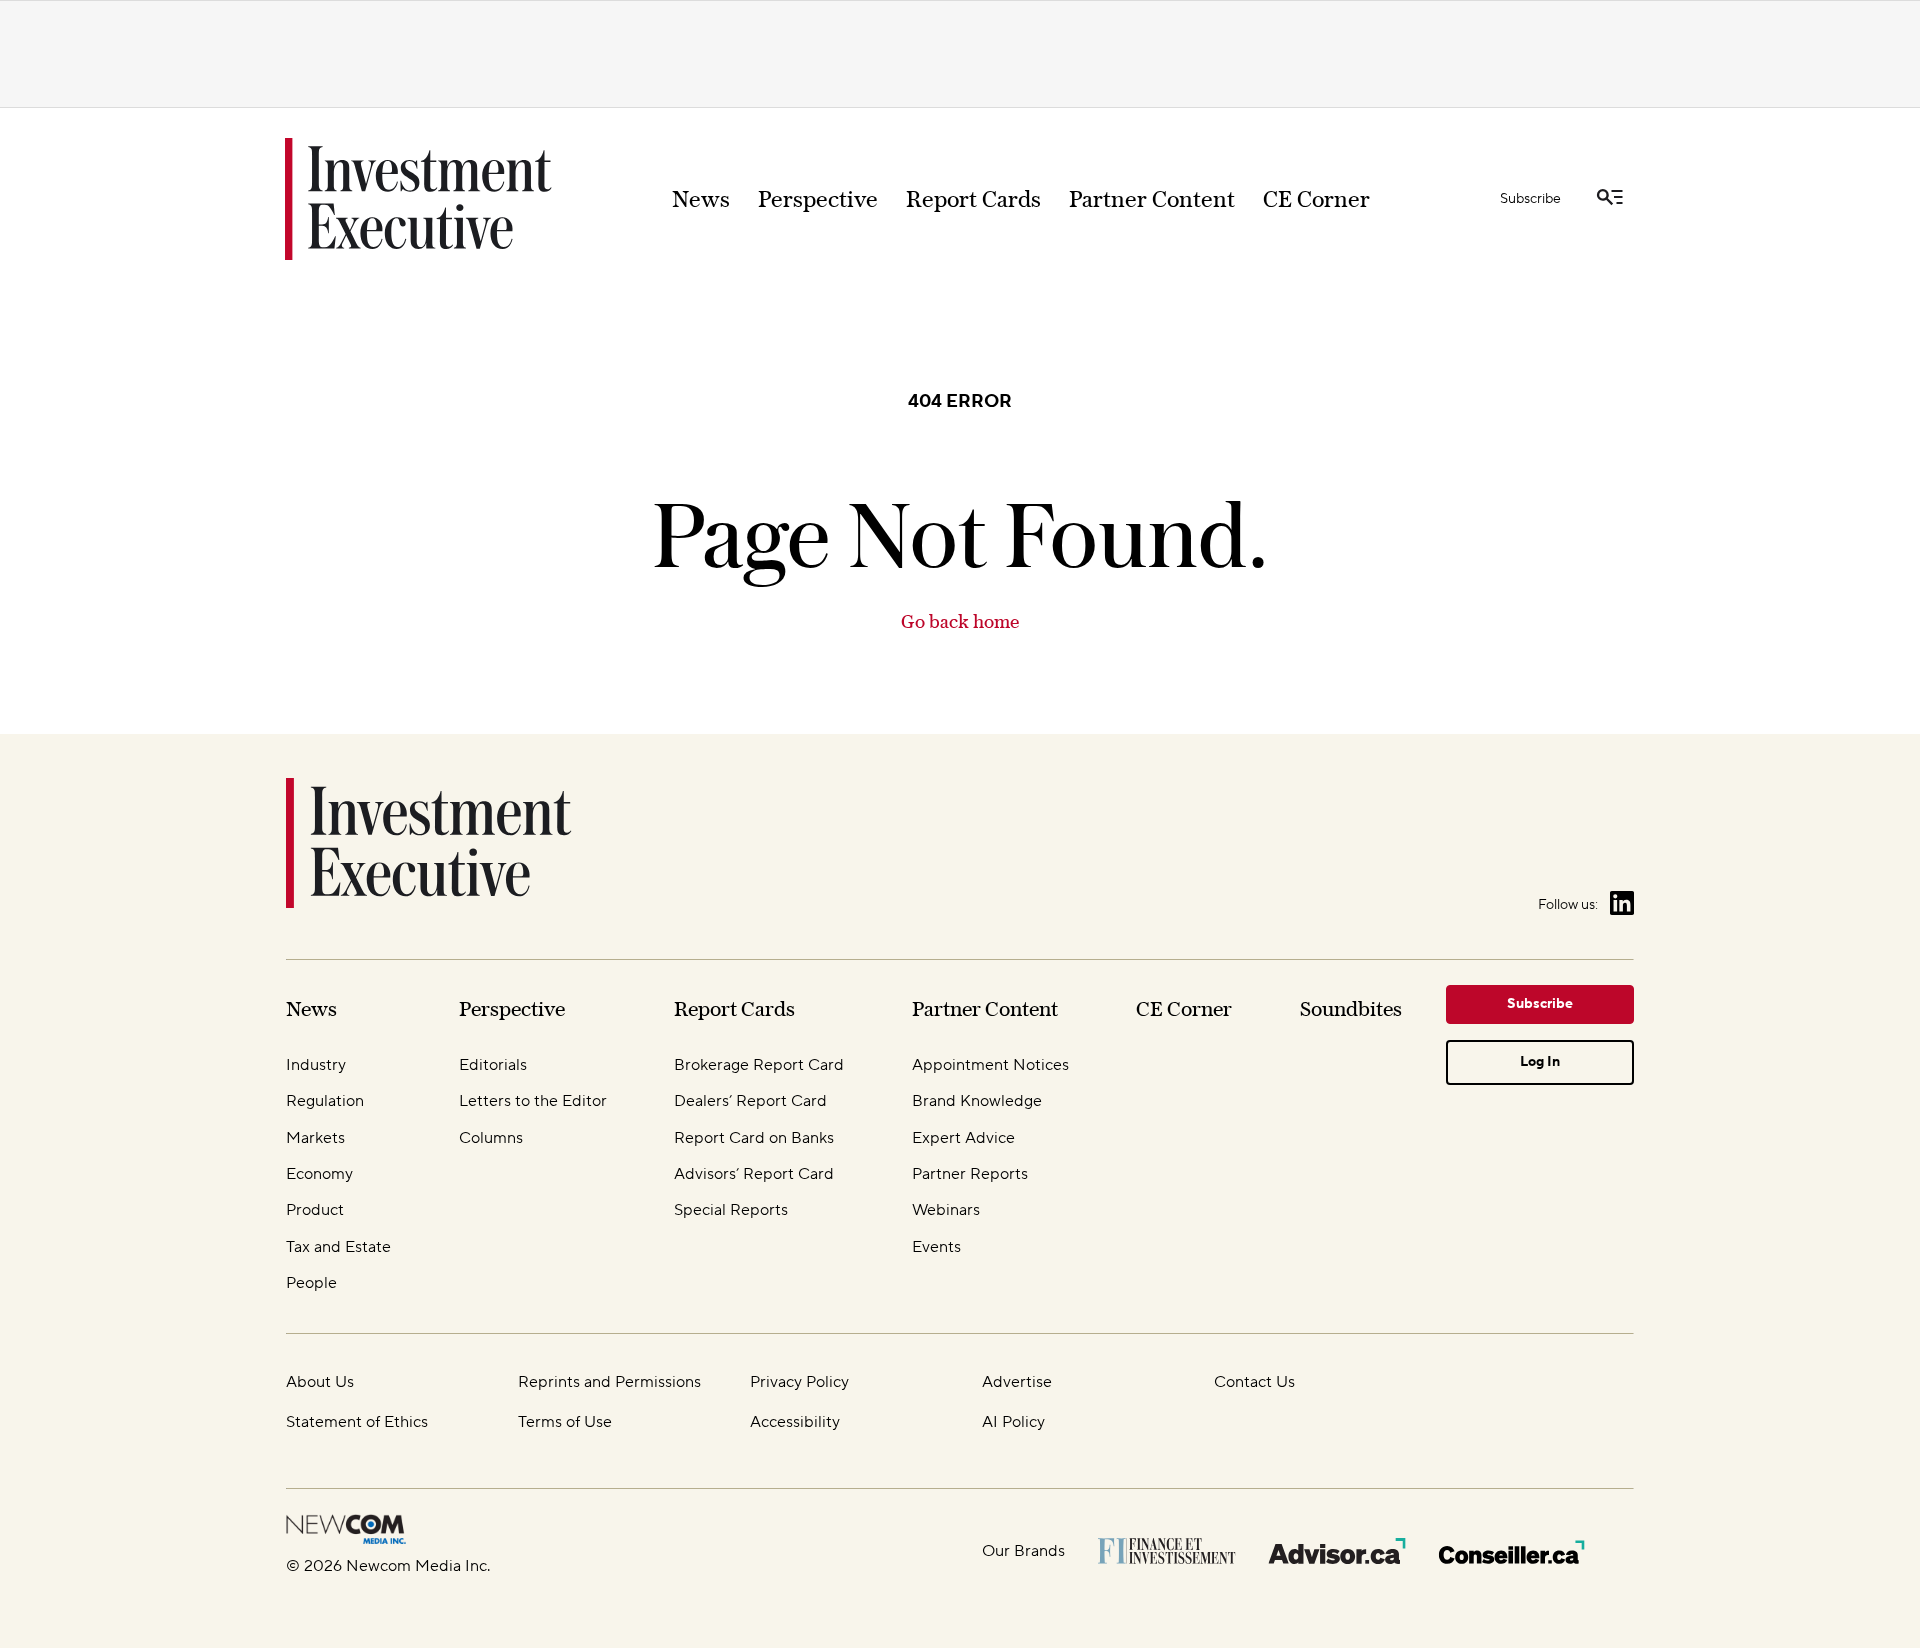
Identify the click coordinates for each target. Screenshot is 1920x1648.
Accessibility (795, 1422)
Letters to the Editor (533, 1101)
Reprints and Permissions (609, 1382)
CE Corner (1316, 199)
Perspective (818, 199)
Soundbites (1351, 1008)
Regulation (325, 1101)
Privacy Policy (799, 1382)
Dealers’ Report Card (750, 1101)
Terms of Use (565, 1422)
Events (936, 1247)
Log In (1540, 1062)
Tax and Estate (338, 1247)
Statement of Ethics (357, 1422)
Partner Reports (970, 1174)
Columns (491, 1138)
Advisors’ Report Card (754, 1174)
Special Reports (731, 1210)
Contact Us (1254, 1382)
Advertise (1017, 1382)
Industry (316, 1065)
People (311, 1283)
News (701, 199)
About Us (320, 1382)
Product (315, 1210)
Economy (319, 1174)
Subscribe (1530, 199)
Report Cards (973, 199)
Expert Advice (963, 1138)
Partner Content (1152, 199)
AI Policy (1013, 1422)
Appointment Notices (990, 1065)
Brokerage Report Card (759, 1065)
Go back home (960, 621)
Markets (315, 1138)
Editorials (493, 1065)
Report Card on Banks (754, 1138)
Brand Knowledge (977, 1101)
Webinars (946, 1210)
